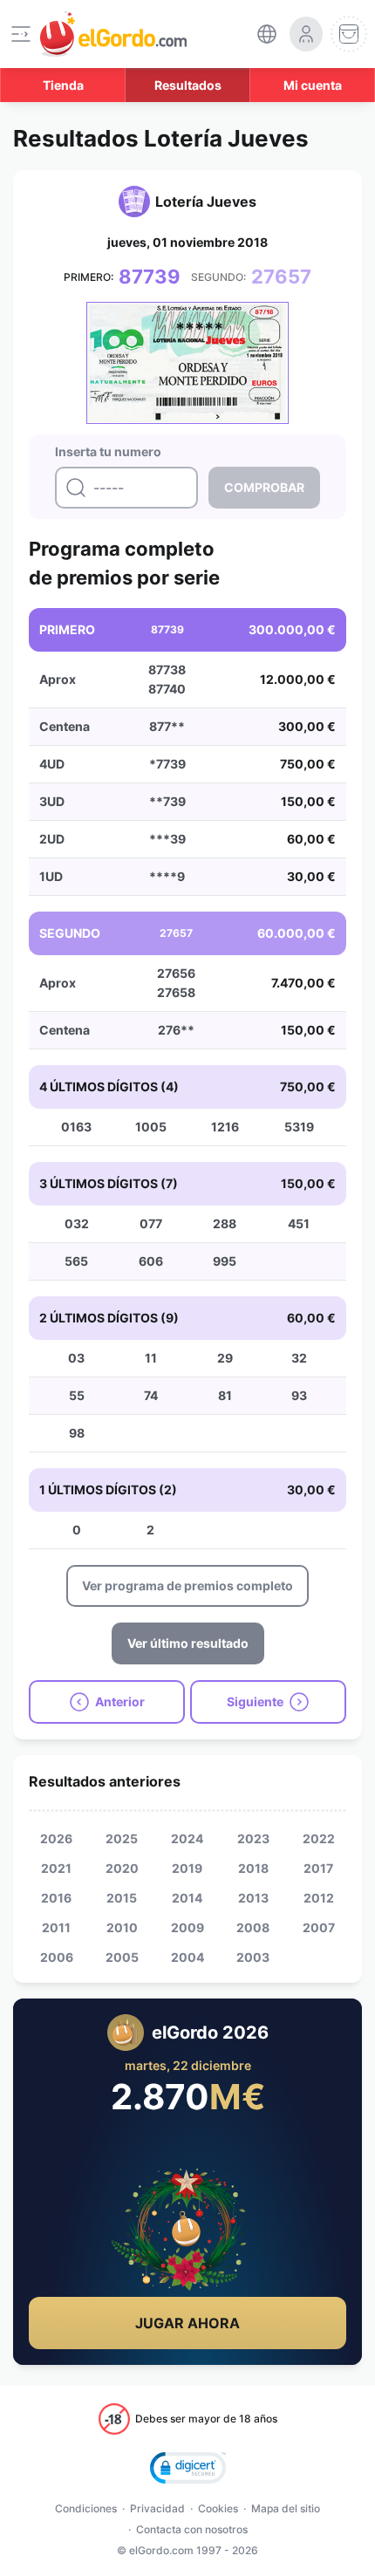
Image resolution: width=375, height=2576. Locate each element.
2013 (253, 1898)
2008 (253, 1927)
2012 (319, 1898)
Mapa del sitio (286, 2508)
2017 (318, 1868)
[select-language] (267, 34)
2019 (187, 1868)
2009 (187, 1927)
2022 (319, 1838)
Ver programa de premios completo (187, 1585)
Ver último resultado (188, 1643)
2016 (56, 1898)
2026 (56, 1838)
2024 (187, 1838)
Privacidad (157, 2508)
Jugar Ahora (187, 2323)
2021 (56, 1868)
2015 (122, 1898)
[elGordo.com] (113, 34)
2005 (122, 1957)
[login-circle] (306, 34)
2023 (253, 1838)
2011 (56, 1927)
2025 (122, 1838)
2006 (57, 1957)
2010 (122, 1927)
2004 (187, 1957)
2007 (319, 1927)
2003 (253, 1957)
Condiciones (86, 2508)
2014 (187, 1898)
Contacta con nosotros (192, 2529)
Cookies (218, 2508)
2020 (122, 1868)
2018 (253, 1868)
